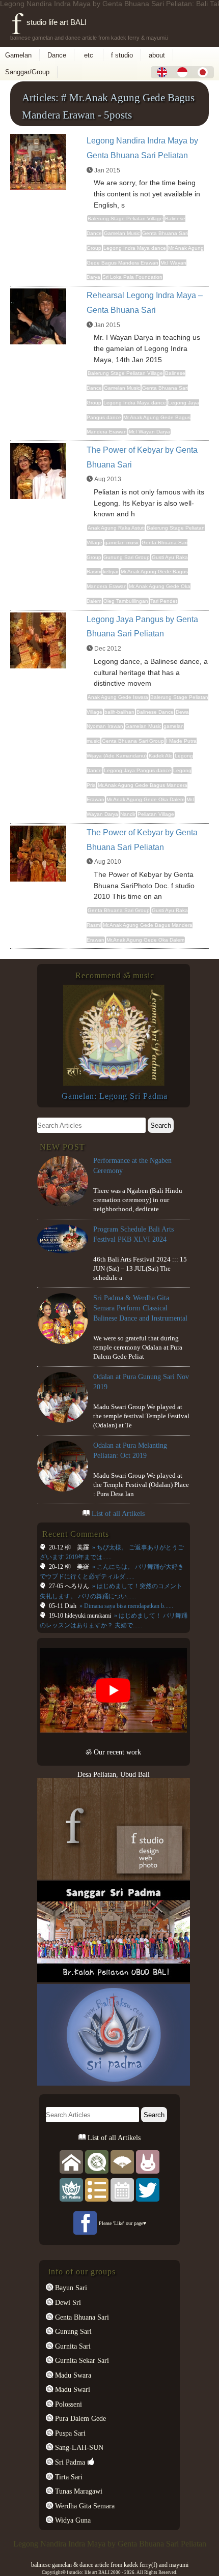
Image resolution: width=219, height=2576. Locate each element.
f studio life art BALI (49, 22)
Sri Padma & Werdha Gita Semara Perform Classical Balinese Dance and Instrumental (140, 1308)
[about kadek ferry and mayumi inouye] (148, 2161)
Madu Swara (72, 2375)
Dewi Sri (67, 2302)
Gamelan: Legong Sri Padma (115, 1096)
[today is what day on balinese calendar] (122, 2189)
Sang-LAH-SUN (78, 2447)
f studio (122, 55)
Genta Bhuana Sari (81, 2317)
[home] (71, 2161)
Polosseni (67, 2404)
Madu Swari (72, 2389)
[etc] (97, 2189)
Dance (57, 55)
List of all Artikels (118, 1513)
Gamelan (18, 55)
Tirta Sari (68, 2477)
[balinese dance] (122, 2161)
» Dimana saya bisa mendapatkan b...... (126, 1606)
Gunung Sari (72, 2331)
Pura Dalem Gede (79, 2418)
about (157, 55)
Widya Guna (72, 2520)
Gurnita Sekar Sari (81, 2360)
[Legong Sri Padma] (114, 1084)
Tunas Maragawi (78, 2491)
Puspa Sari (69, 2433)
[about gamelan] (97, 2161)
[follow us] (148, 2189)
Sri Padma (69, 2462)
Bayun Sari (70, 2288)
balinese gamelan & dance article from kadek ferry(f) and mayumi (110, 2565)
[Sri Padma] (71, 2189)
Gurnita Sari (72, 2346)
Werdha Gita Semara (84, 2506)
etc (89, 55)
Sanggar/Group (27, 72)
